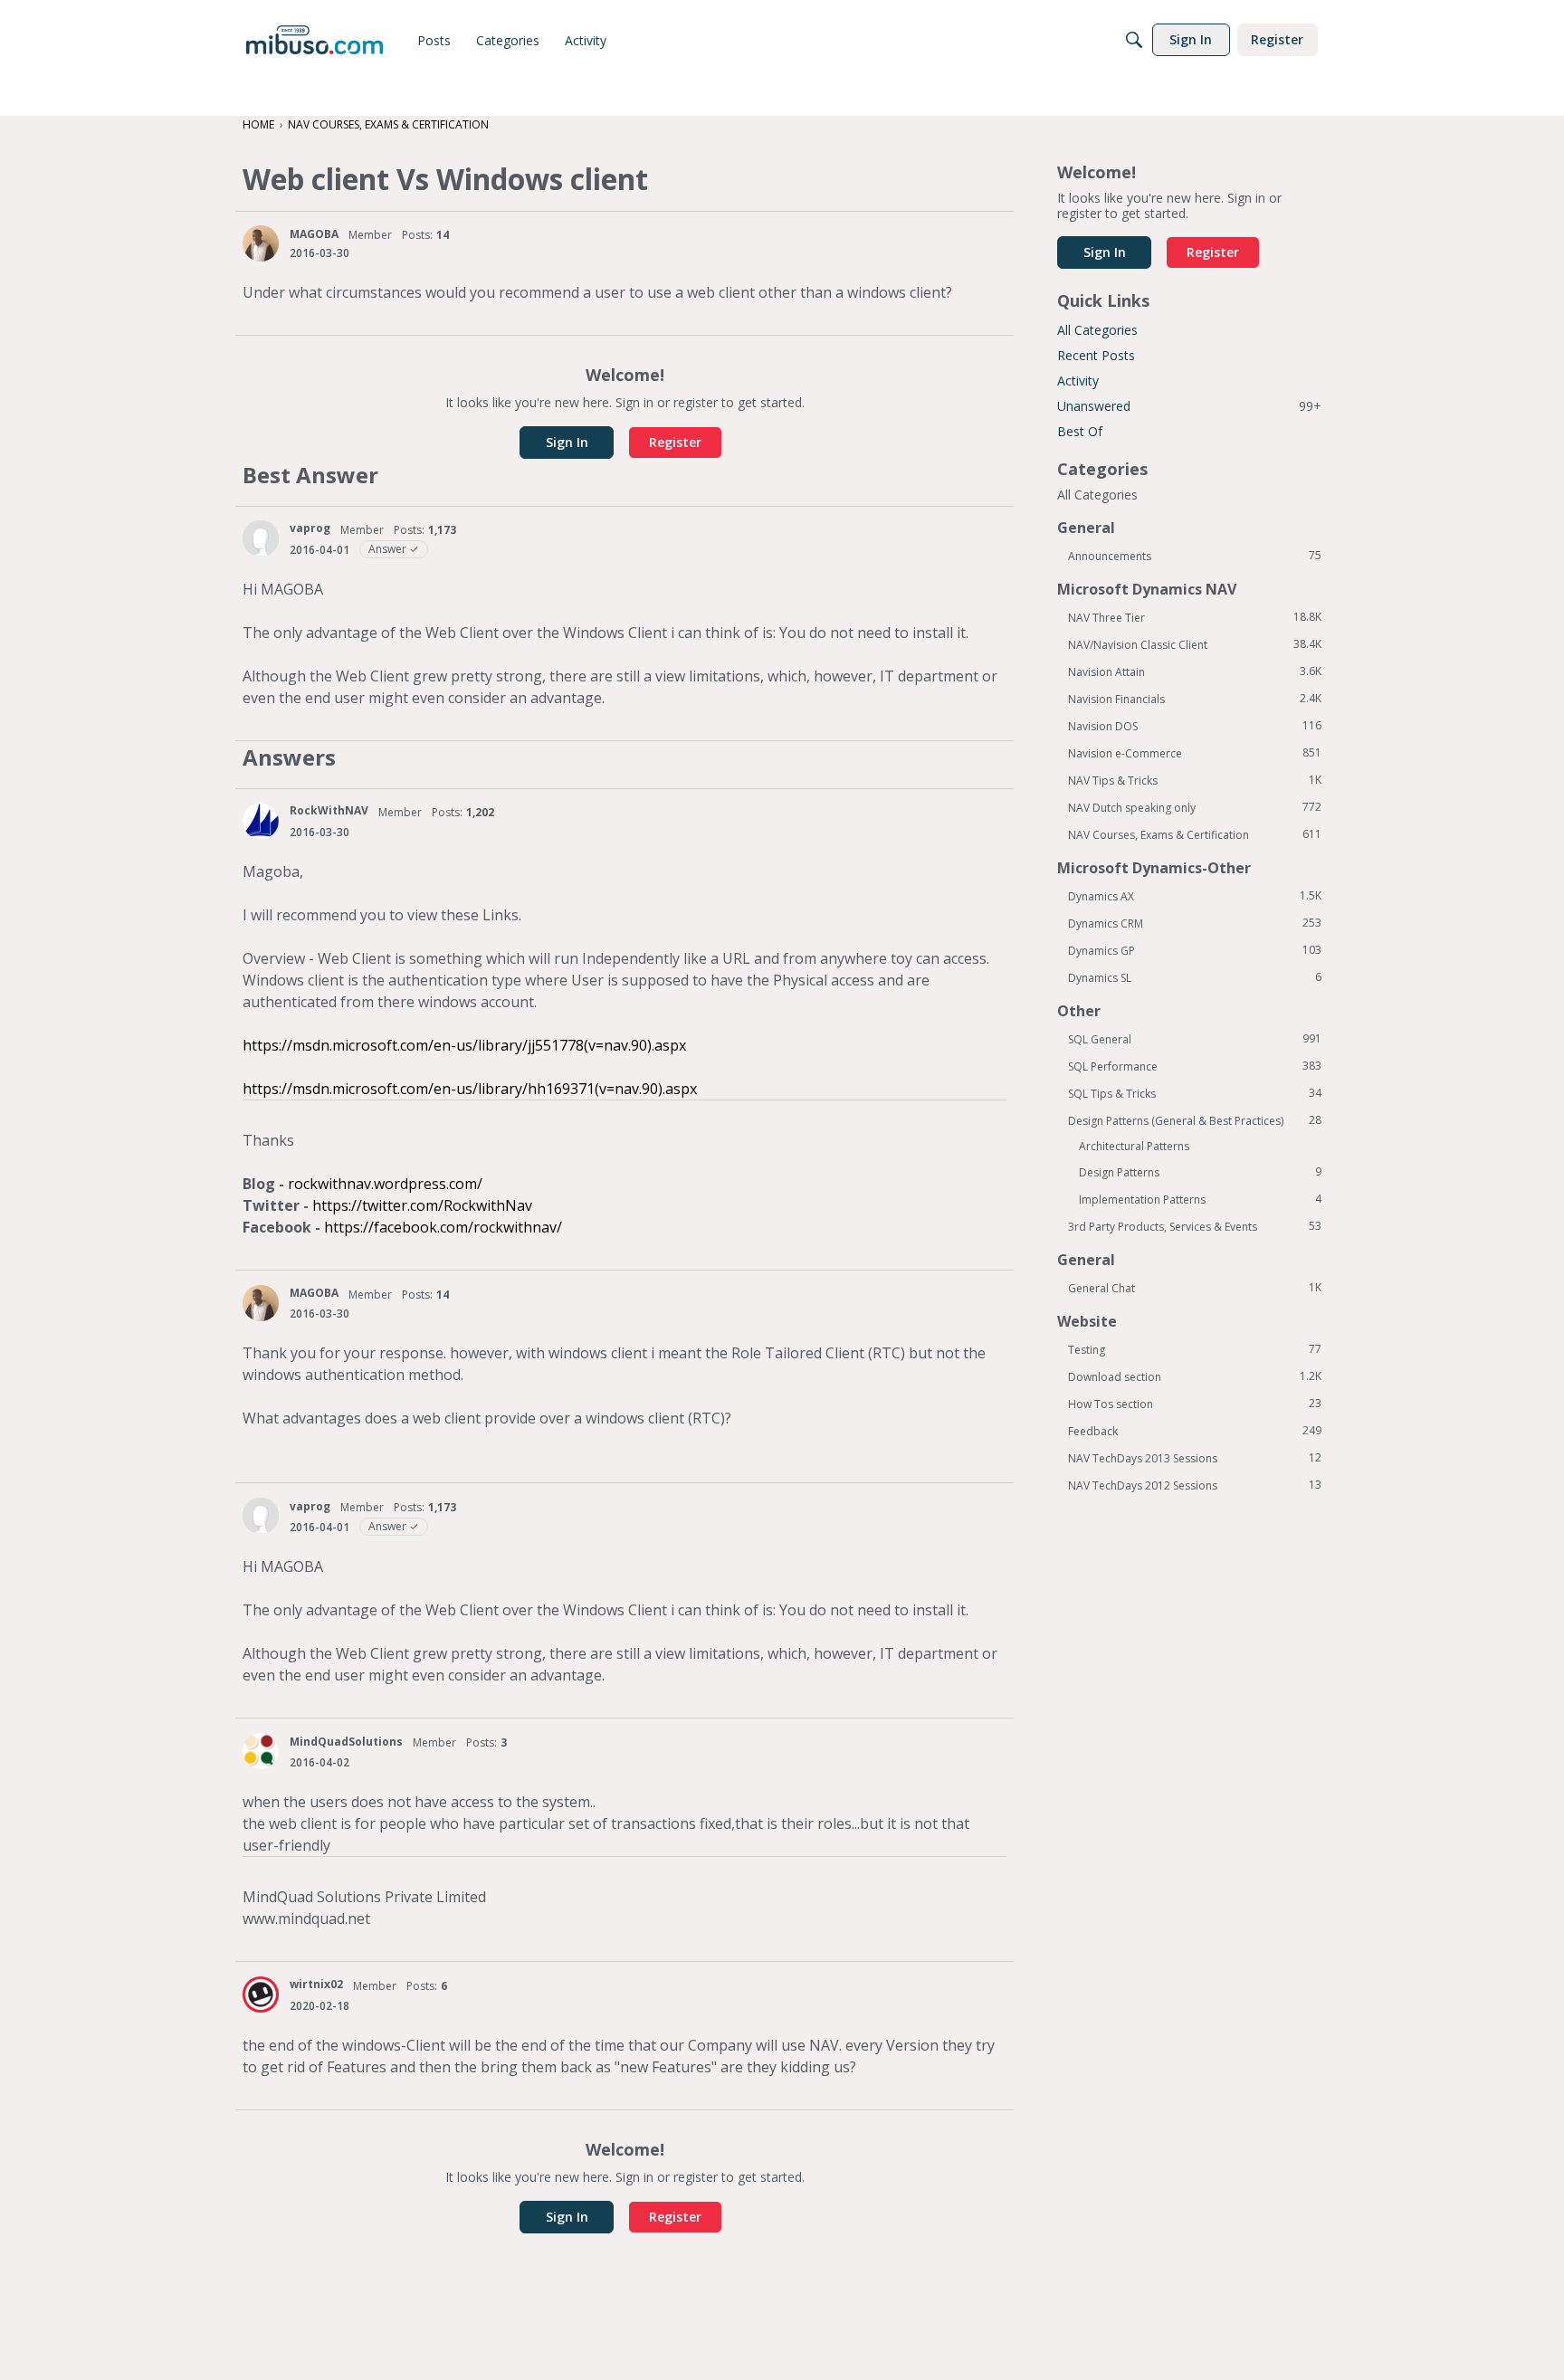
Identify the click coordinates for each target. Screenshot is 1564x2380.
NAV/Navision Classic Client (1195, 644)
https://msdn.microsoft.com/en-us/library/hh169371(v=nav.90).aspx (470, 1089)
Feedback (1195, 1431)
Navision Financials (1195, 699)
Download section (1195, 1376)
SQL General (1195, 1039)
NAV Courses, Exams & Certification (1195, 834)
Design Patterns (1200, 1172)
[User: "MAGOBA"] (261, 243)
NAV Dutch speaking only (1195, 807)
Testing (1195, 1349)
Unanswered (1189, 406)
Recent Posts (1096, 355)
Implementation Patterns (1200, 1199)
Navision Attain (1195, 671)
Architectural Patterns (1134, 1146)
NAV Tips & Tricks (1195, 780)
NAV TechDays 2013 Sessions (1195, 1458)
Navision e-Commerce (1195, 753)
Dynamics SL (1195, 977)
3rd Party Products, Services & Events (1195, 1226)
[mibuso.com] (315, 40)
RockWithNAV (329, 810)
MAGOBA (314, 234)
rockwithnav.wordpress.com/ (385, 1184)
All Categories (1097, 330)
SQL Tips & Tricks (1195, 1093)
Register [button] (675, 442)
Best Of (1080, 431)
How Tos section (1195, 1404)
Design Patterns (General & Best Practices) (1195, 1120)
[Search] (1134, 40)
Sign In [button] (567, 442)
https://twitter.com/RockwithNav (422, 1205)
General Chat (1195, 1288)
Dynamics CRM (1195, 923)
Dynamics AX (1195, 896)
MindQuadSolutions (346, 1742)
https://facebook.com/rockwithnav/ (443, 1227)
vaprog (310, 528)
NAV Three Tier (1195, 617)
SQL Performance (1195, 1066)
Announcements (1195, 556)
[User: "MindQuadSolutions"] (261, 1751)
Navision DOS (1195, 726)
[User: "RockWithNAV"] (261, 821)
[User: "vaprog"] (261, 538)
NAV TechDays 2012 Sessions (1195, 1485)
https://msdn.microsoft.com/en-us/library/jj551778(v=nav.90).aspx (464, 1045)
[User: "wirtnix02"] (261, 1994)
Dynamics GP (1195, 950)
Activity (1078, 381)
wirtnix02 (316, 1984)
